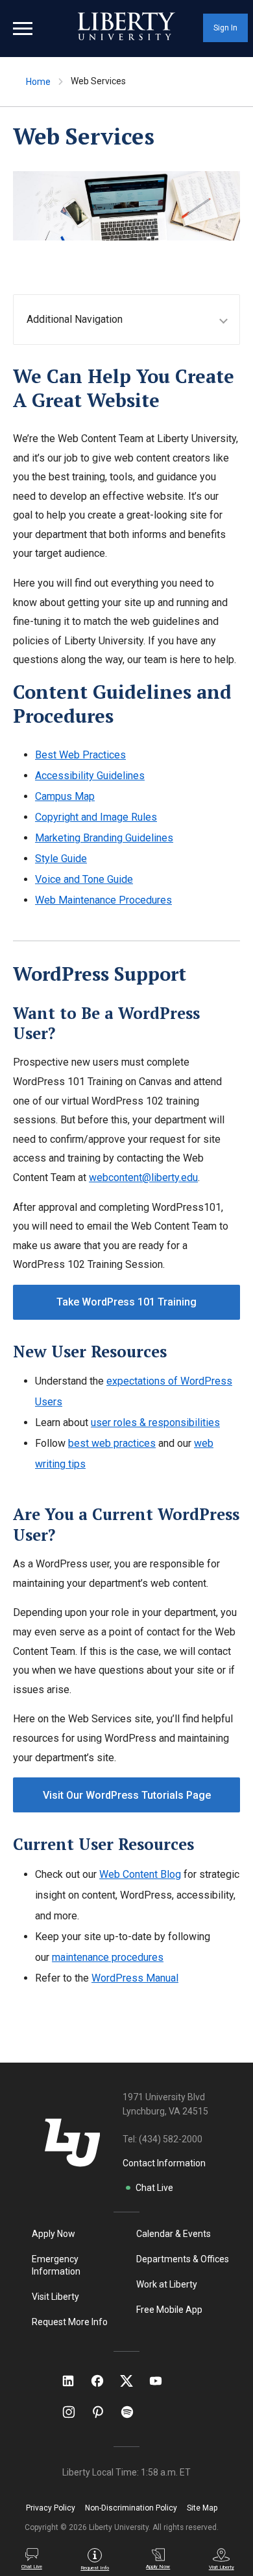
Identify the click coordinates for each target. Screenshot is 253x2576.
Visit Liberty (55, 2297)
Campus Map (65, 796)
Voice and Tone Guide (84, 879)
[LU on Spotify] (133, 2412)
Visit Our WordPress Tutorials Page (127, 1795)
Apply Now (54, 2234)
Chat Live (154, 2188)
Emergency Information (56, 2265)
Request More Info (70, 2322)
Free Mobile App (169, 2310)
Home (38, 82)
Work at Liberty (167, 2284)
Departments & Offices (183, 2259)
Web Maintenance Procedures (103, 900)
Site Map (202, 2508)
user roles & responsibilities (155, 1423)
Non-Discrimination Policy (131, 2508)
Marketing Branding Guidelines (104, 838)
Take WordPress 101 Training (126, 1302)
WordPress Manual (135, 1978)
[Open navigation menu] (23, 29)
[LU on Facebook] (104, 2381)
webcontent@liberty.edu (143, 1177)
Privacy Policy (51, 2508)
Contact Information (164, 2163)
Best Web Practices (80, 755)
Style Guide (61, 859)
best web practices (112, 1443)
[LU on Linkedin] (75, 2381)
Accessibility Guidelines (90, 776)
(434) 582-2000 (171, 2139)
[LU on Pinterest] (103, 2412)
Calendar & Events (174, 2234)
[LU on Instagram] (75, 2412)
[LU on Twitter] (133, 2381)
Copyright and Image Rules (96, 817)
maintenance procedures (108, 1957)
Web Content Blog (140, 1874)
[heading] (133, 319)
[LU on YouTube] (162, 2381)
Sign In (225, 28)
